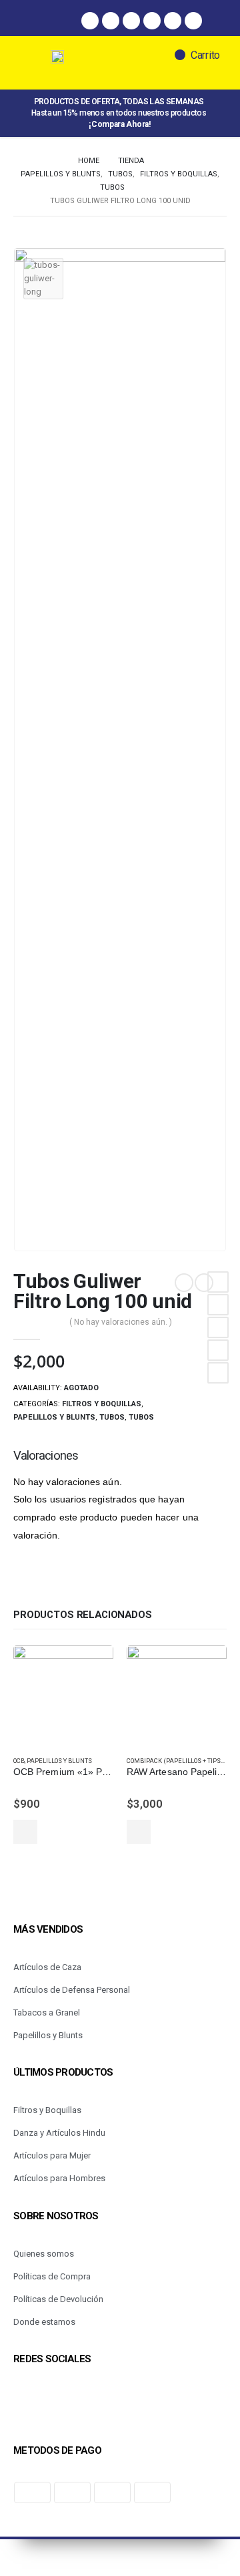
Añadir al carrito (25, 1832)
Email (218, 1373)
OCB (19, 1761)
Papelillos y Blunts (54, 1417)
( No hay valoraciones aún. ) (121, 1322)
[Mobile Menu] (39, 63)
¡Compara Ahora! (120, 124)
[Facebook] (90, 21)
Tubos (112, 1417)
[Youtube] (193, 21)
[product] (63, 1696)
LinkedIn (218, 1327)
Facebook (218, 1282)
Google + (218, 1350)
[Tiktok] (173, 21)
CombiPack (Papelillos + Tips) (175, 1761)
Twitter (218, 1305)
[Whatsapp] (131, 21)
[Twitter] (152, 21)
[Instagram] (111, 21)
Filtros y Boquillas (102, 1404)
